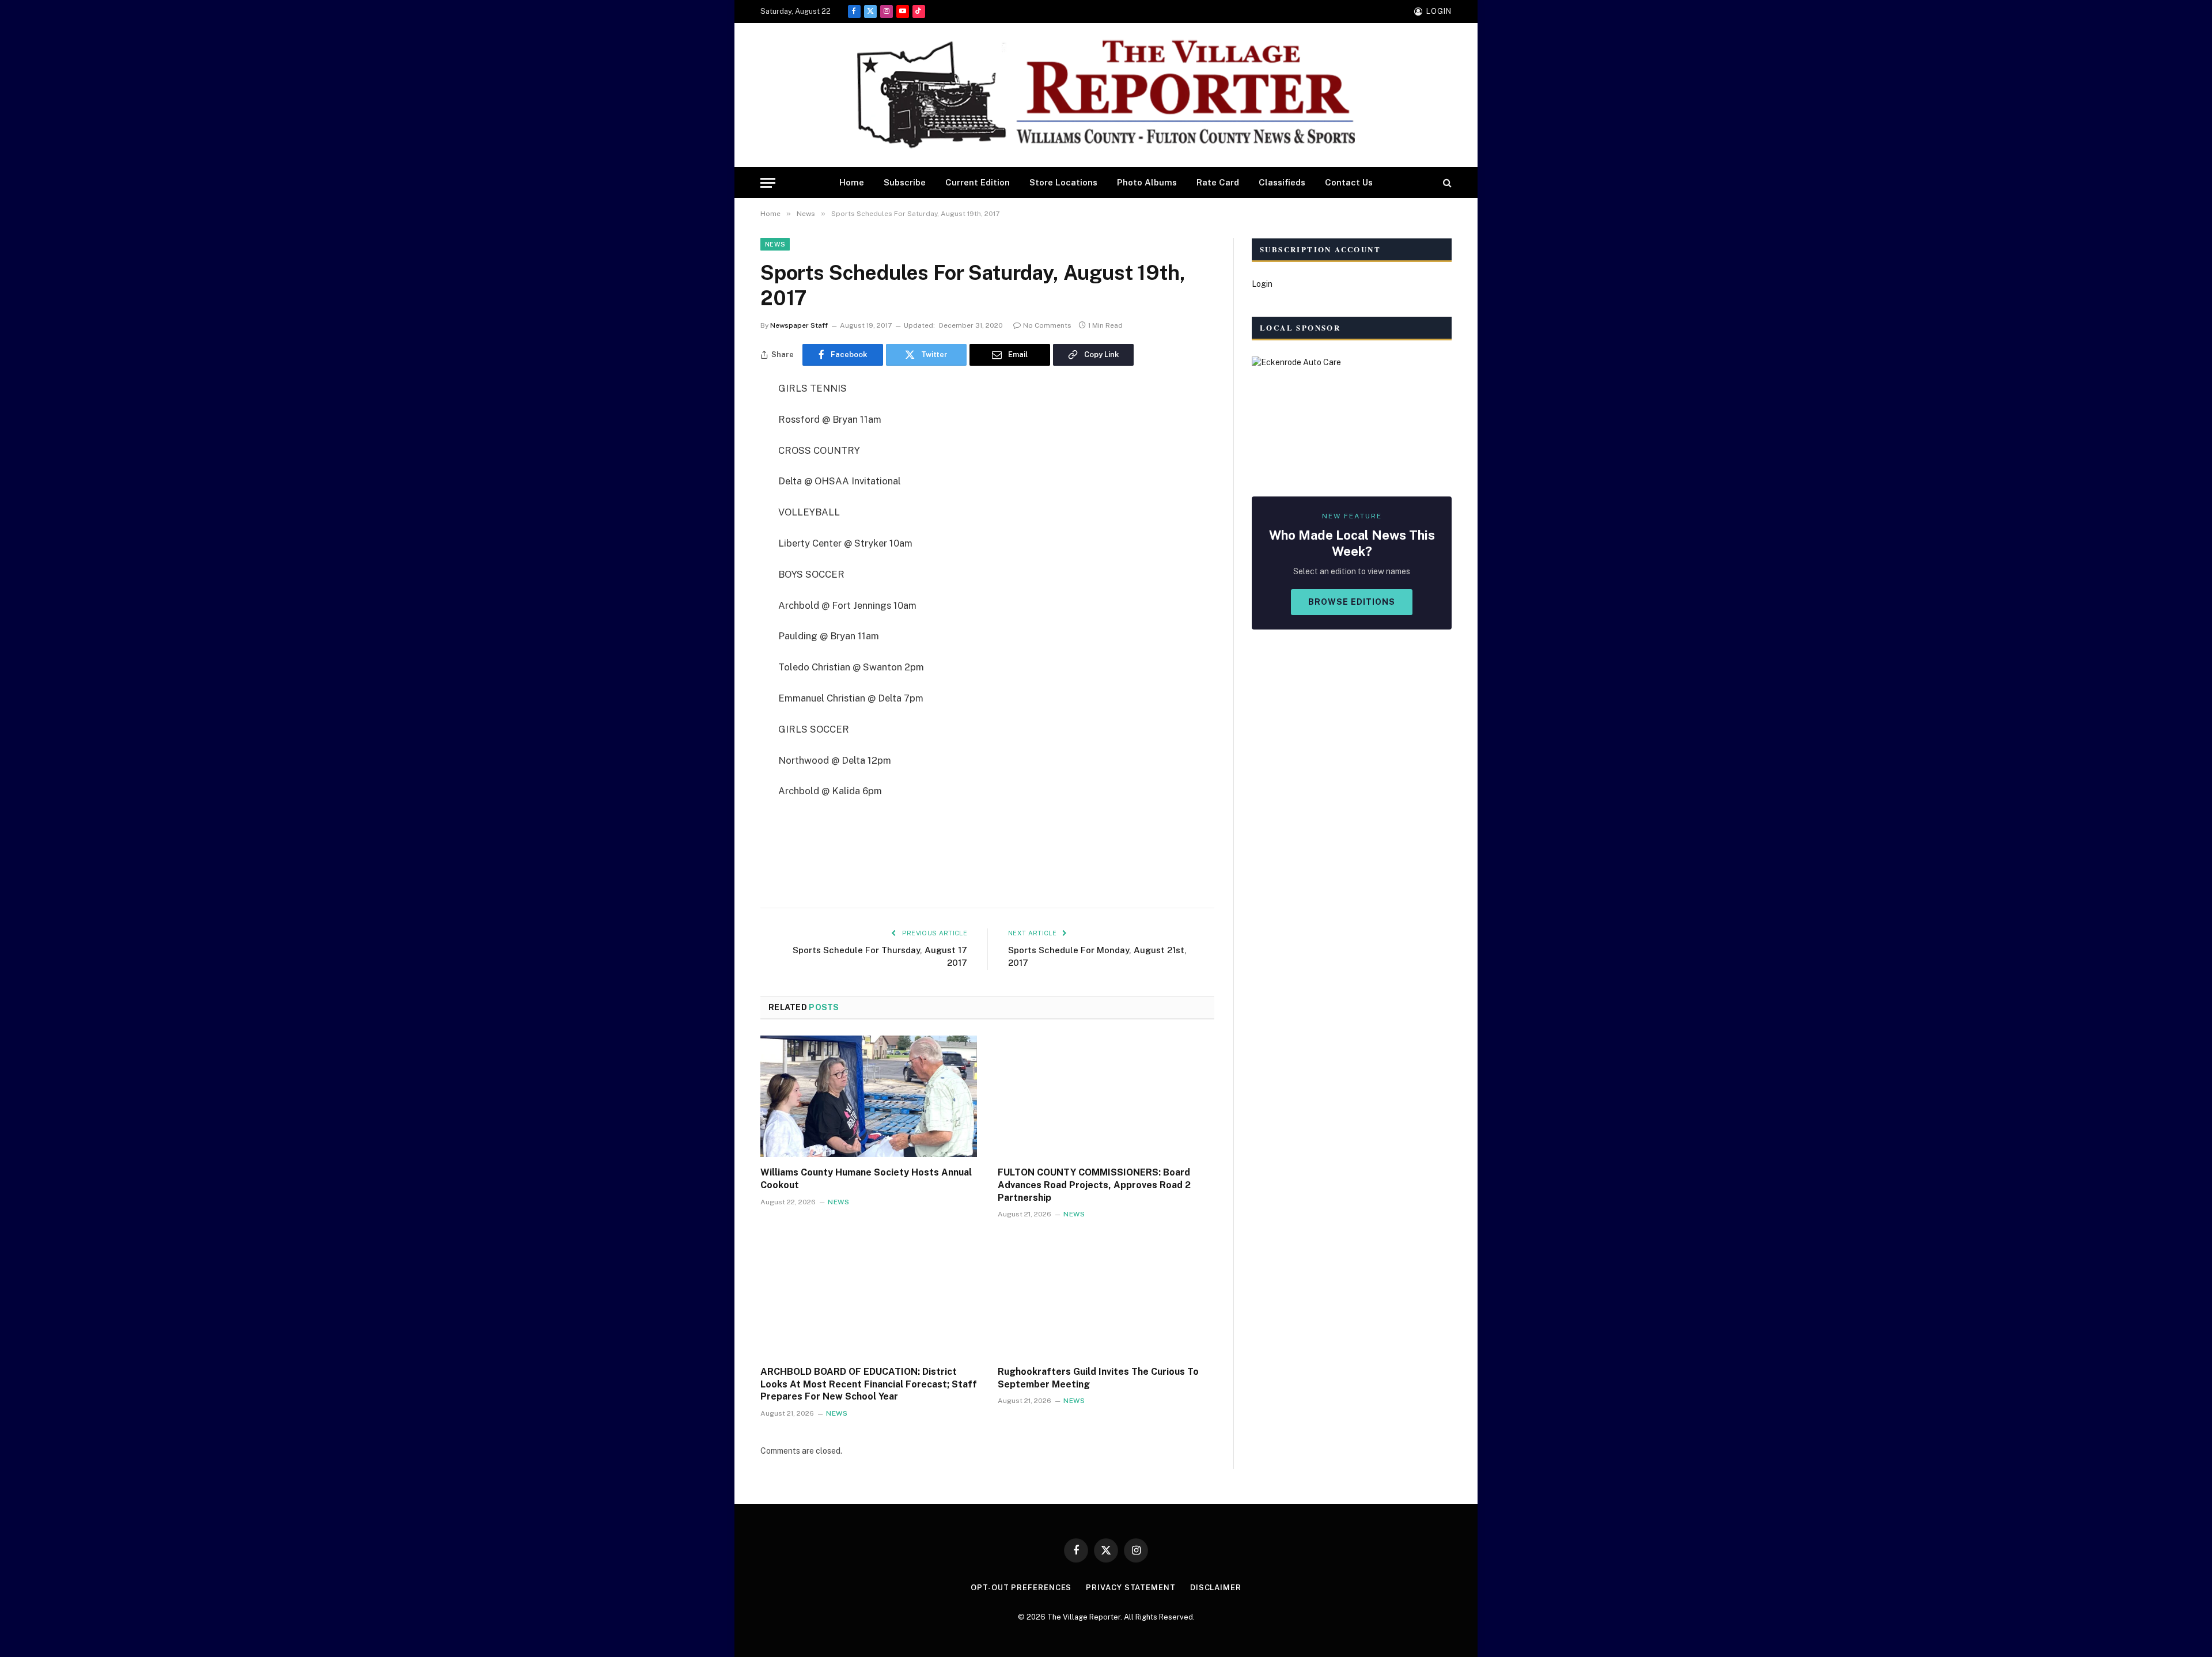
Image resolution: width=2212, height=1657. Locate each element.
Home (852, 182)
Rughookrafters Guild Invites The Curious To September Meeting (1098, 1378)
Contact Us (1349, 182)
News (775, 244)
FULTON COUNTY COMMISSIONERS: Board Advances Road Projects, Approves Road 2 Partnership (1094, 1185)
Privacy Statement (1130, 1588)
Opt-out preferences (1021, 1588)
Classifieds (1282, 182)
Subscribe (905, 182)
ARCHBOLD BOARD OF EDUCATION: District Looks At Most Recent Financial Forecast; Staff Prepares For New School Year (869, 1384)
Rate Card (1218, 182)
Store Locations (1063, 182)
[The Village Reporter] (1106, 95)
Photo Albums (1147, 182)
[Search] (1446, 183)
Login (1262, 284)
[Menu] (768, 183)
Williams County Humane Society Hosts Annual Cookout (866, 1179)
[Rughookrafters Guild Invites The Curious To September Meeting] (1106, 1295)
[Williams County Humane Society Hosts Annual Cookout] (869, 1097)
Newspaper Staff (799, 325)
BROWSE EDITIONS (1352, 602)
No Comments (1047, 325)
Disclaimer (1216, 1588)
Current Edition (978, 182)
